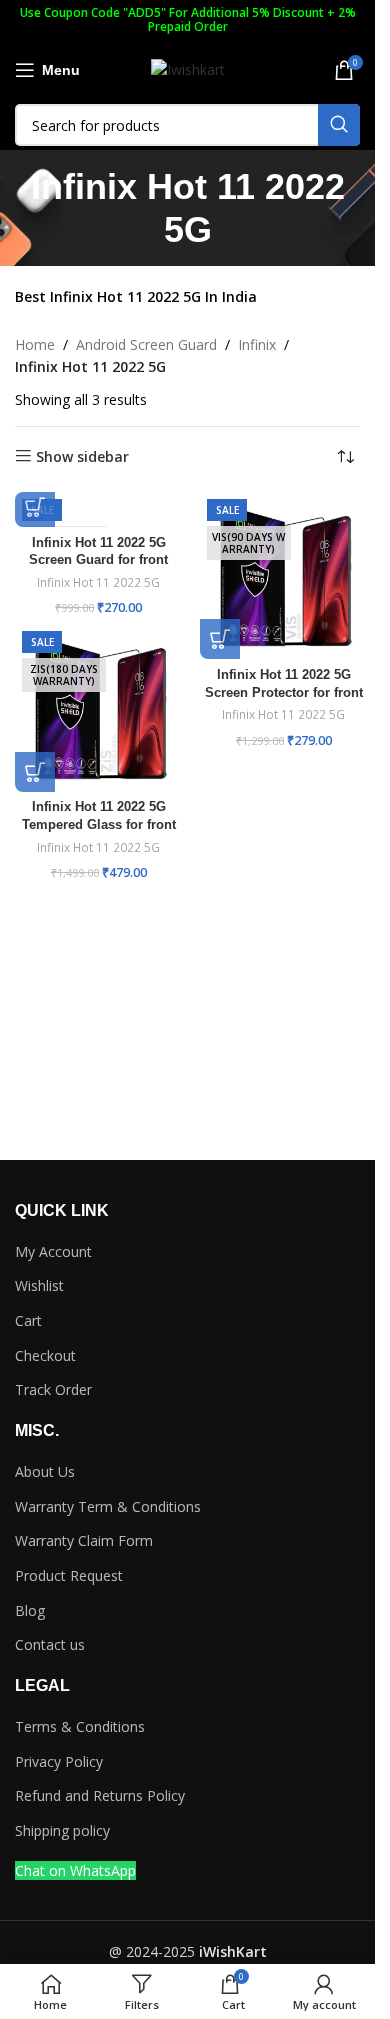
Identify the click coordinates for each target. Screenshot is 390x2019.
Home (35, 344)
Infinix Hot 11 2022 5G (98, 582)
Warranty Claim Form (84, 1540)
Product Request (69, 1575)
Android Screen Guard (146, 344)
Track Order (53, 1389)
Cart (28, 1320)
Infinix (257, 344)
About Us (45, 1471)
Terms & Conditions (80, 1726)
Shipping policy (62, 1830)
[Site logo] (188, 68)
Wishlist (39, 1285)
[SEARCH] (339, 125)
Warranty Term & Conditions (108, 1506)
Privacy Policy (59, 1761)
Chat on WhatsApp (75, 1870)
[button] (35, 507)
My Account (53, 1251)
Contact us (50, 1644)
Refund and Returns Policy (100, 1795)
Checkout (45, 1355)
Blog (30, 1610)
